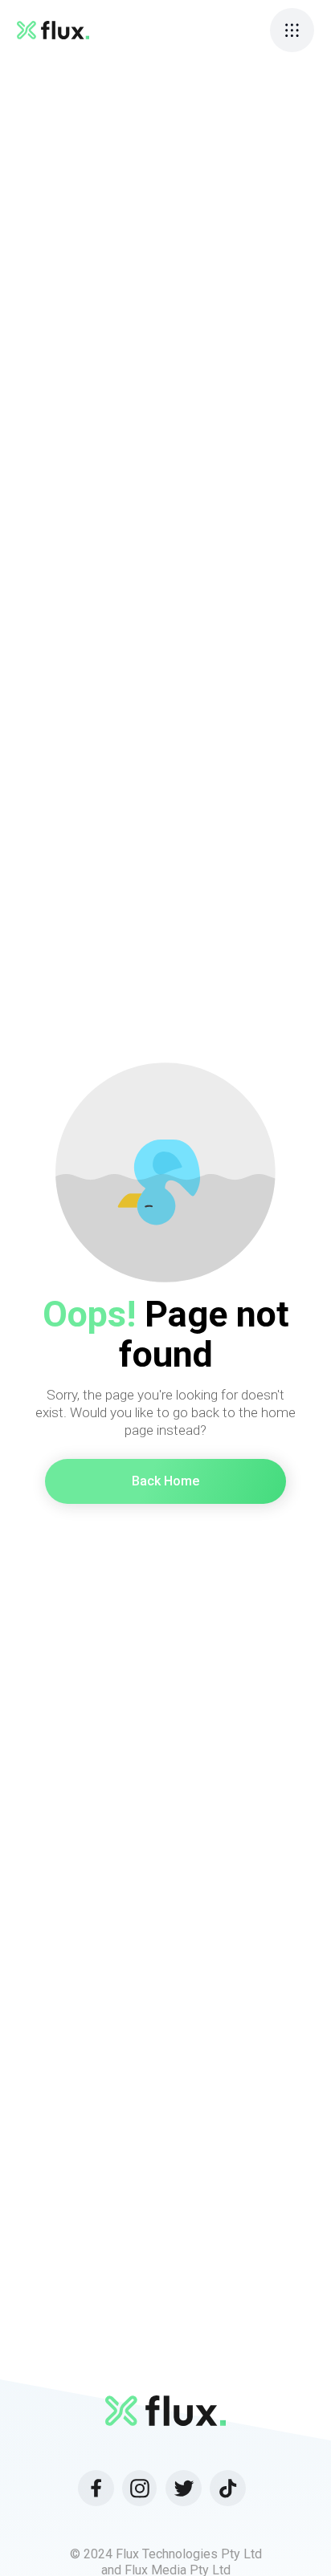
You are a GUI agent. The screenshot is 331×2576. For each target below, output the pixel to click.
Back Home (165, 1481)
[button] (292, 30)
